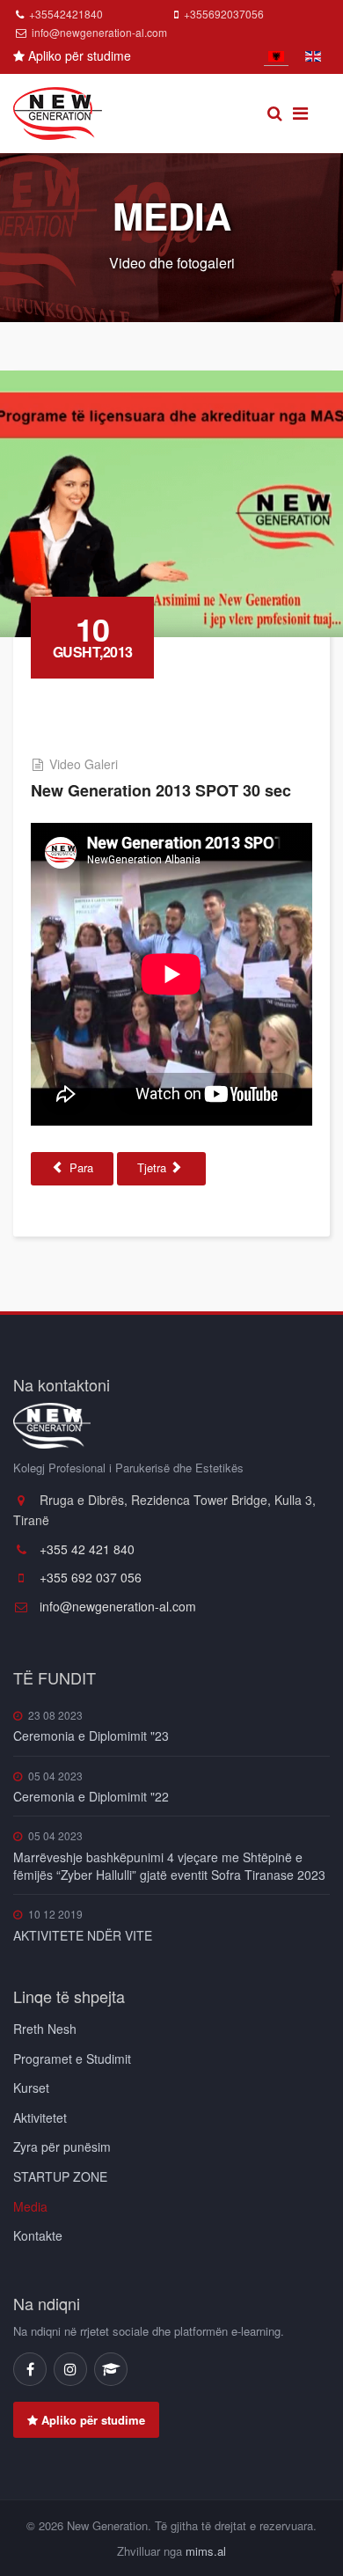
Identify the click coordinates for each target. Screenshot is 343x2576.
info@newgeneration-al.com (99, 32)
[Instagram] (70, 2369)
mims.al (206, 2551)
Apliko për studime (78, 55)
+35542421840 (66, 14)
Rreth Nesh (45, 2029)
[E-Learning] (111, 2369)
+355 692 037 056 (89, 1577)
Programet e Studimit (72, 2059)
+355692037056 (224, 14)
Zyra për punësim (62, 2147)
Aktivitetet (40, 2117)
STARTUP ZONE (60, 2176)
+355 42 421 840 (85, 1549)
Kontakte (38, 2235)
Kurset (31, 2088)
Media (30, 2206)
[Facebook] (30, 2369)
